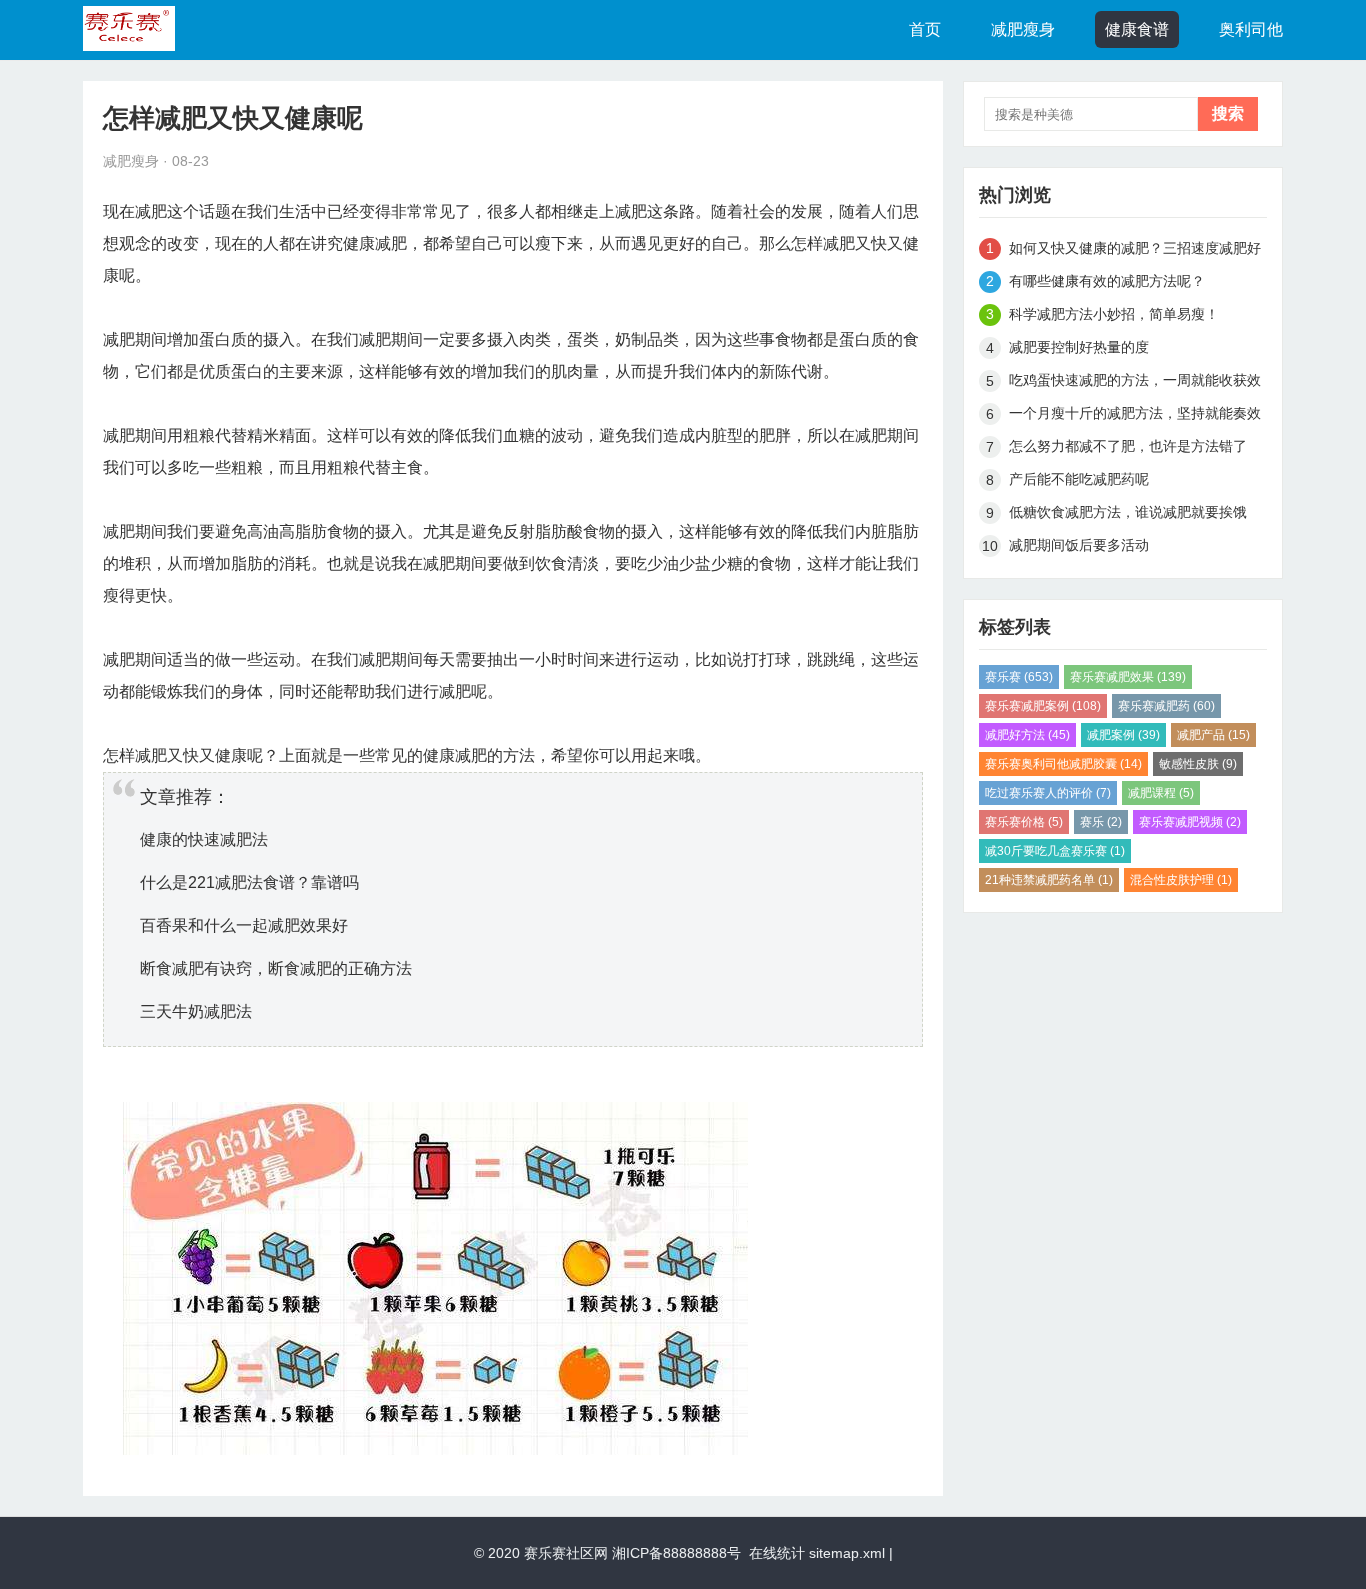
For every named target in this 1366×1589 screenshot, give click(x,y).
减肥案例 (1123, 735)
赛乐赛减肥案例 (1043, 706)
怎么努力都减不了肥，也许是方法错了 (1135, 446)
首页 (925, 29)
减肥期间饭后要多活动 (1079, 545)
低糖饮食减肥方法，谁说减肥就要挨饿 (1128, 512)
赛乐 (1101, 822)
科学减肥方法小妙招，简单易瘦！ (1114, 314)
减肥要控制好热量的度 (1079, 347)
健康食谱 (1137, 29)
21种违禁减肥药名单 (1049, 880)
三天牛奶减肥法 (196, 1011)
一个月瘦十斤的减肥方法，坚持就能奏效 (1135, 413)
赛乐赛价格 (1024, 822)
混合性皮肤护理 (1181, 880)
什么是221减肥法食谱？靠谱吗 (249, 882)
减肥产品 (1213, 735)
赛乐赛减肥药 (1166, 706)
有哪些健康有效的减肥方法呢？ (1107, 281)
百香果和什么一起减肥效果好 (244, 925)
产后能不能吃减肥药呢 (1079, 479)
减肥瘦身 (1023, 29)
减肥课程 (1161, 793)
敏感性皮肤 (1198, 764)
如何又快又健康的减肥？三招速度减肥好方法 (1135, 251)
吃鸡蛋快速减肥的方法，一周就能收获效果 (1135, 383)
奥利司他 (1251, 29)
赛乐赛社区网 (566, 1553)
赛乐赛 (1019, 677)
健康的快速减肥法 (204, 839)
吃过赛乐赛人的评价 (1048, 793)
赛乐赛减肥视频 (1190, 822)
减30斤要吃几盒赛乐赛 (1055, 851)
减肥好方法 (1027, 735)
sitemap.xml (847, 1553)
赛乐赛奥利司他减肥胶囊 (1063, 764)
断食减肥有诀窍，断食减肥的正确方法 (276, 968)
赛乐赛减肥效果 (1128, 677)
